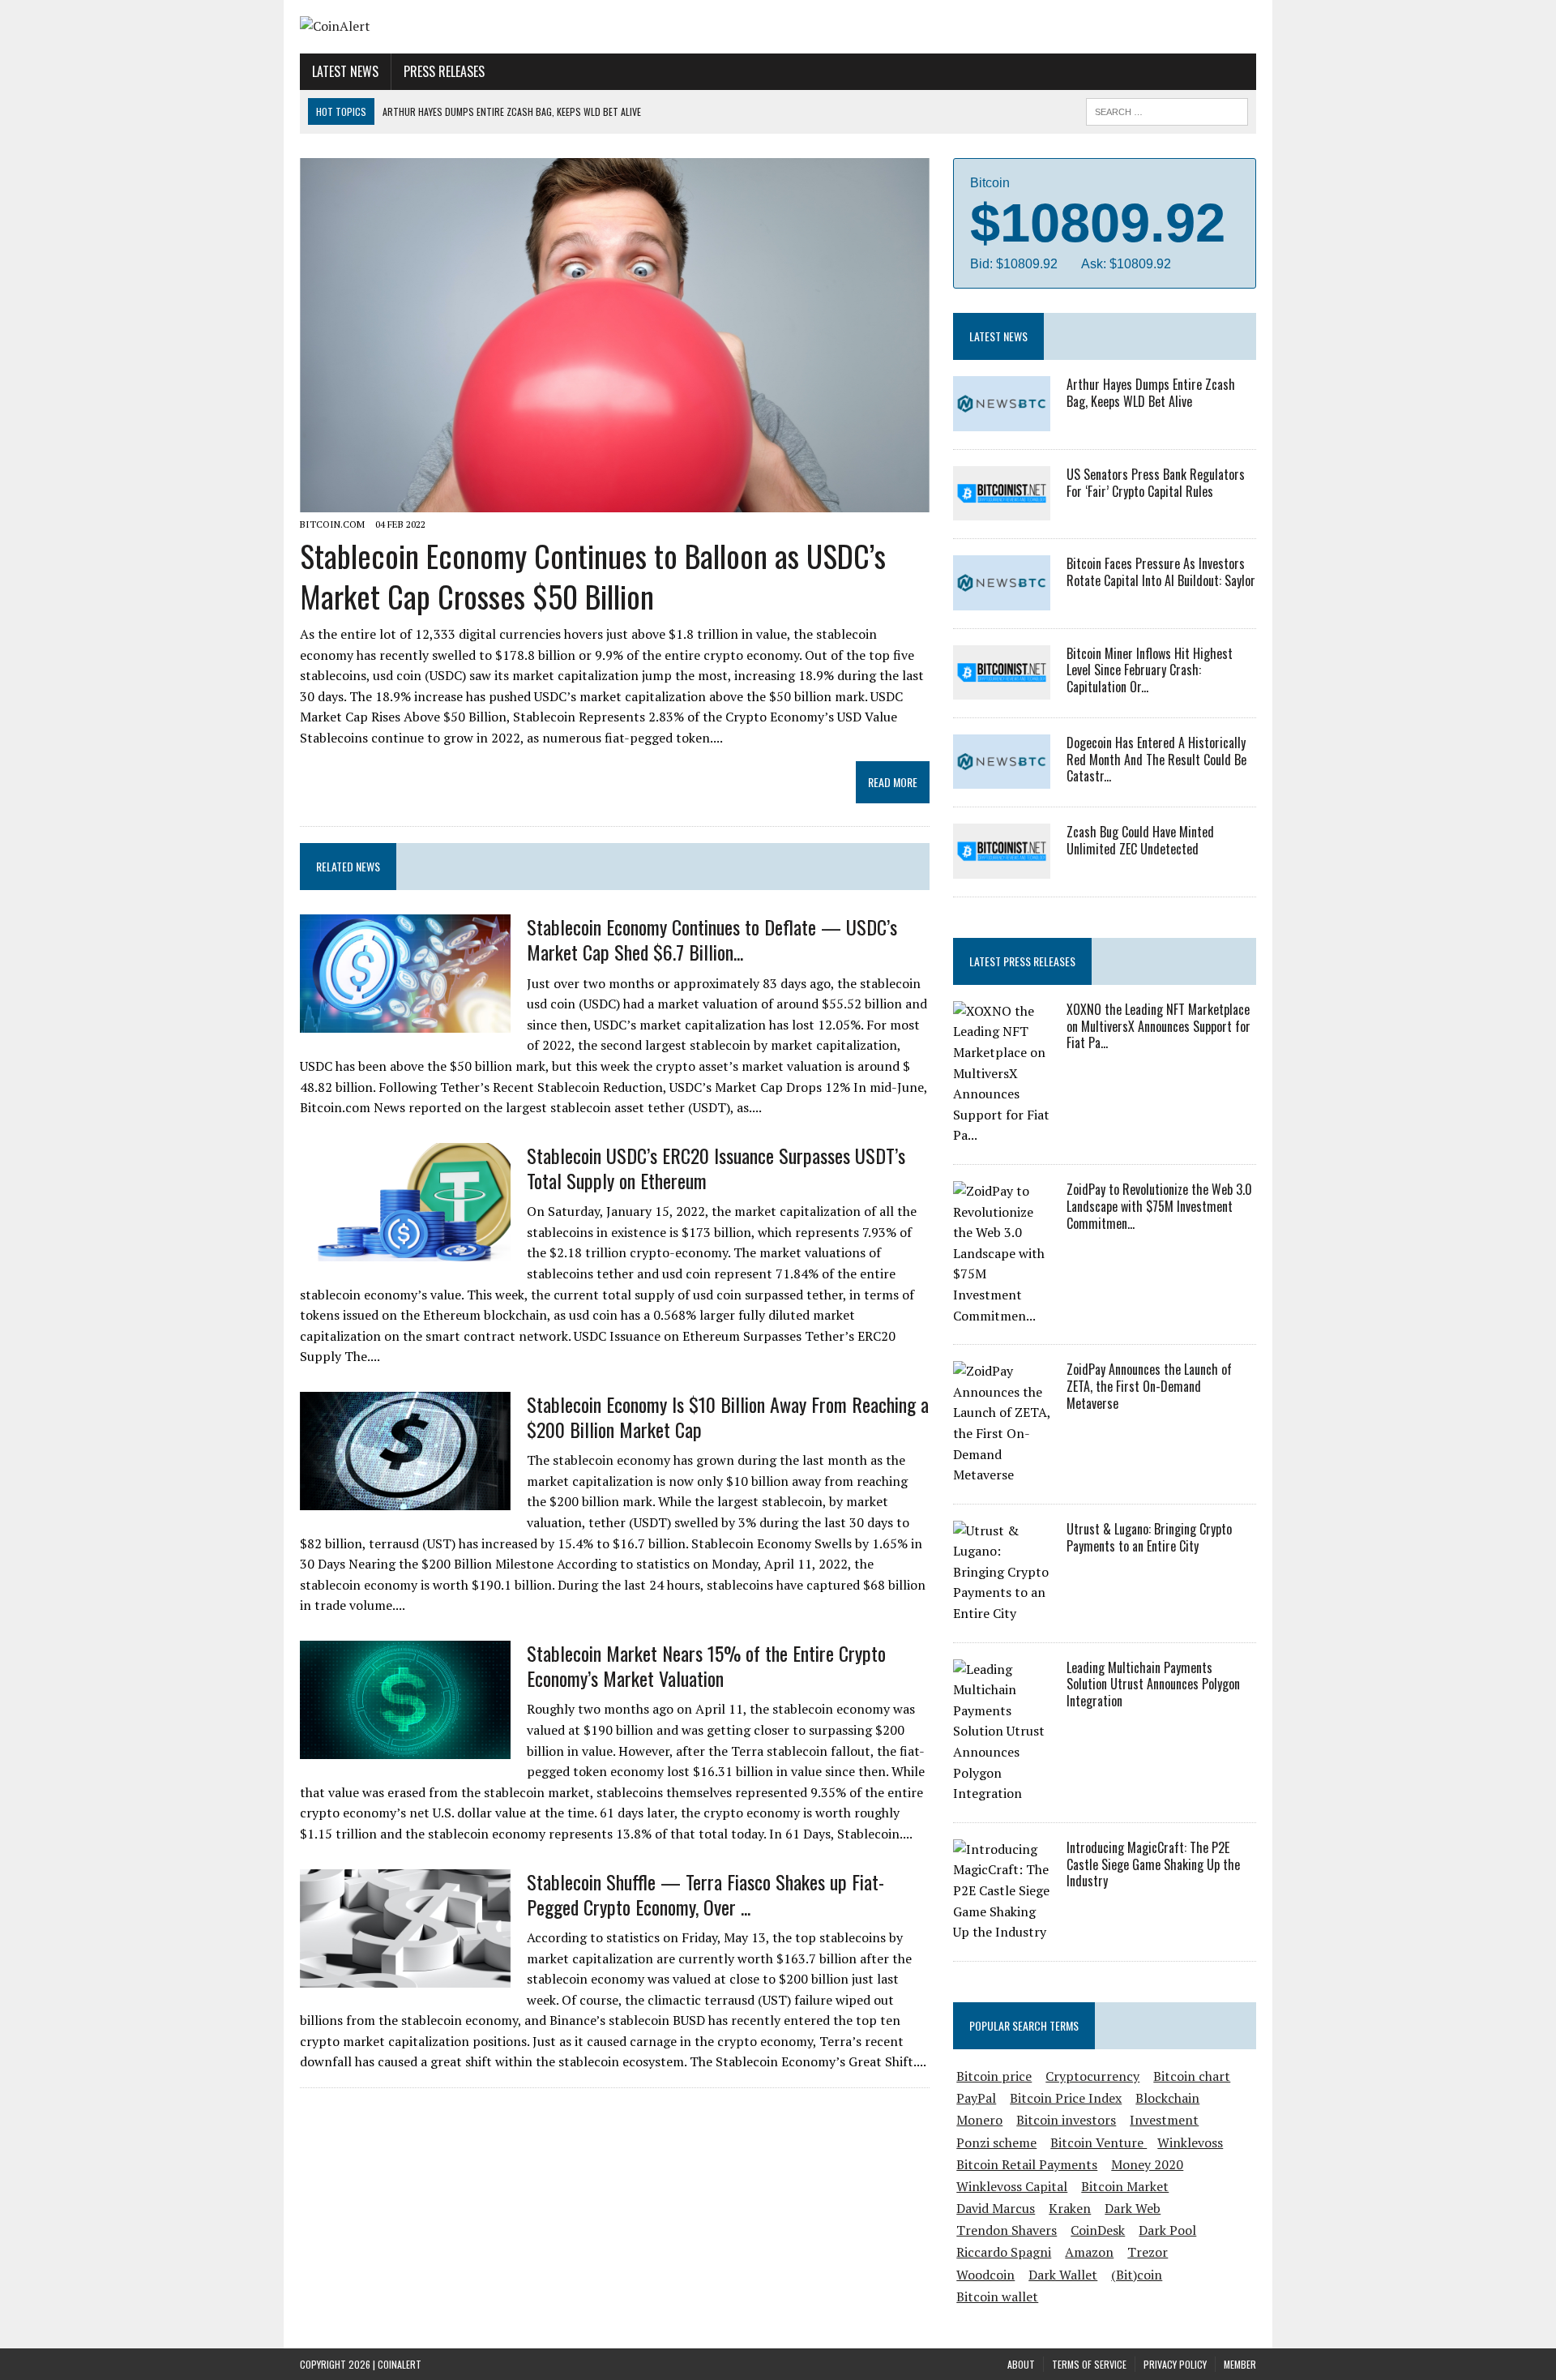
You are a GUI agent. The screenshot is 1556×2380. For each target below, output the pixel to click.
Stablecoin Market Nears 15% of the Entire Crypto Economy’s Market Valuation (706, 1665)
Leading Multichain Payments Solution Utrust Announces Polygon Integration (1153, 1684)
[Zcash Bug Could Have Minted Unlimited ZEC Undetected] (1002, 867)
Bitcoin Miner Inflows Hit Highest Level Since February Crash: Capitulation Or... (1150, 670)
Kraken (1070, 2208)
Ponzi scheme (996, 2142)
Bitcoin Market (1125, 2186)
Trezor (1148, 2252)
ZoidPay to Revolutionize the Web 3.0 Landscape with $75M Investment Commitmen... (1159, 1206)
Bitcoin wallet (997, 2297)
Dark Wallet (1063, 2275)
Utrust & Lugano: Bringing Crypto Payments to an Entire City (1149, 1537)
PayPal (976, 2098)
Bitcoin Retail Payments (1027, 2164)
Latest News (345, 71)
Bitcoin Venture (1099, 2142)
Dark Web (1133, 2208)
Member (1240, 2364)
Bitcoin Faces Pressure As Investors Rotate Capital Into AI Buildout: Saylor (1161, 572)
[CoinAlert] (451, 27)
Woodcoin (985, 2275)
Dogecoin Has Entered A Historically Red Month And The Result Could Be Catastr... (1156, 760)
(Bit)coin (1137, 2275)
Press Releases (444, 71)
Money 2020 (1147, 2164)
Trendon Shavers (1007, 2230)
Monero (979, 2120)
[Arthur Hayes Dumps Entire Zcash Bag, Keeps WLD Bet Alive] (1002, 420)
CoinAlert (400, 2364)
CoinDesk (1098, 2230)
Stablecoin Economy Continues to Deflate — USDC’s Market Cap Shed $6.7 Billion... (712, 939)
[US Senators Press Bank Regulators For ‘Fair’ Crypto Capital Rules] (1002, 510)
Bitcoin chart (1192, 2076)
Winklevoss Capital (1012, 2186)
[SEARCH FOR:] (1167, 109)
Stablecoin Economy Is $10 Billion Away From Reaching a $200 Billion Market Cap (728, 1417)
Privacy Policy (1175, 2364)
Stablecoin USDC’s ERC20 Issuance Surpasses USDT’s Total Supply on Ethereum (716, 1168)
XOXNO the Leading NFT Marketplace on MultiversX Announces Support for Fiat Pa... (1158, 1026)
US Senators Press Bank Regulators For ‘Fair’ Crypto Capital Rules (1156, 483)
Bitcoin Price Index (1066, 2098)
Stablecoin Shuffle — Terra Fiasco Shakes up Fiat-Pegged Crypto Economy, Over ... (705, 1894)
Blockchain (1167, 2098)
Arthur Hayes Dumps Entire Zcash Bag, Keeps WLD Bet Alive (1151, 393)
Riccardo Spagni (1004, 2252)
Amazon (1089, 2252)
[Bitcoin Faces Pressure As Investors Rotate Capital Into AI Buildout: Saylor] (1002, 599)
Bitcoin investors (1066, 2120)
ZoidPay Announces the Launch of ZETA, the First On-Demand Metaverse (1149, 1386)
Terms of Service (1089, 2364)
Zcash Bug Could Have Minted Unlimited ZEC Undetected (1140, 840)
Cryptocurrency (1092, 2076)
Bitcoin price (994, 2076)
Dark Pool (1167, 2230)
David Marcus (996, 2208)
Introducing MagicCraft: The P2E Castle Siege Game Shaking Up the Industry (1153, 1864)
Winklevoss (1190, 2142)
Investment (1164, 2120)
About (1021, 2364)
